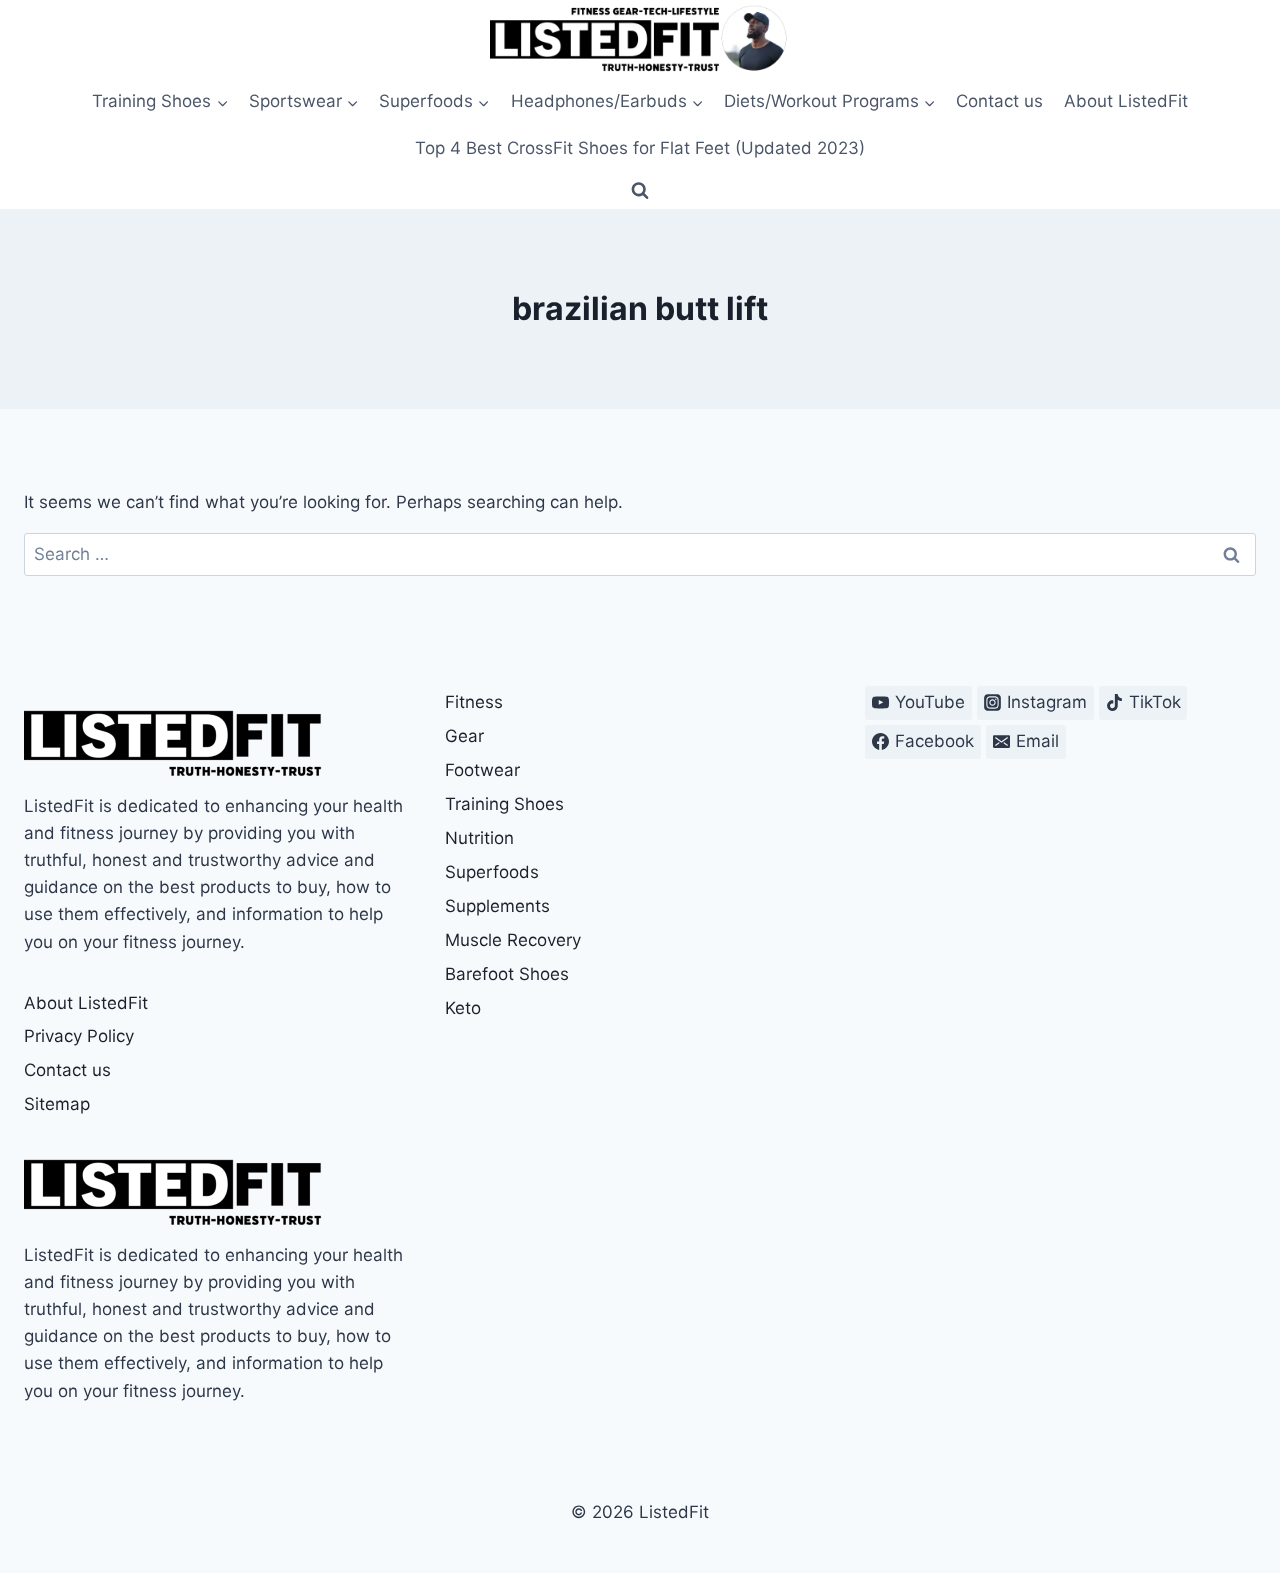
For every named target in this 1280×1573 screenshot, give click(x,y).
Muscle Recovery (513, 940)
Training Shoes (504, 804)
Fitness (474, 702)
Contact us (999, 101)
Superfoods (492, 872)
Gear (464, 736)
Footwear (482, 770)
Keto (463, 1008)
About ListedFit (1126, 101)
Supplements (497, 906)
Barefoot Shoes (507, 974)
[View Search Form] (640, 191)
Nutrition (479, 838)
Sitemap (57, 1104)
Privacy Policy (79, 1036)
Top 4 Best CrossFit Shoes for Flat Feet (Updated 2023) (640, 148)
